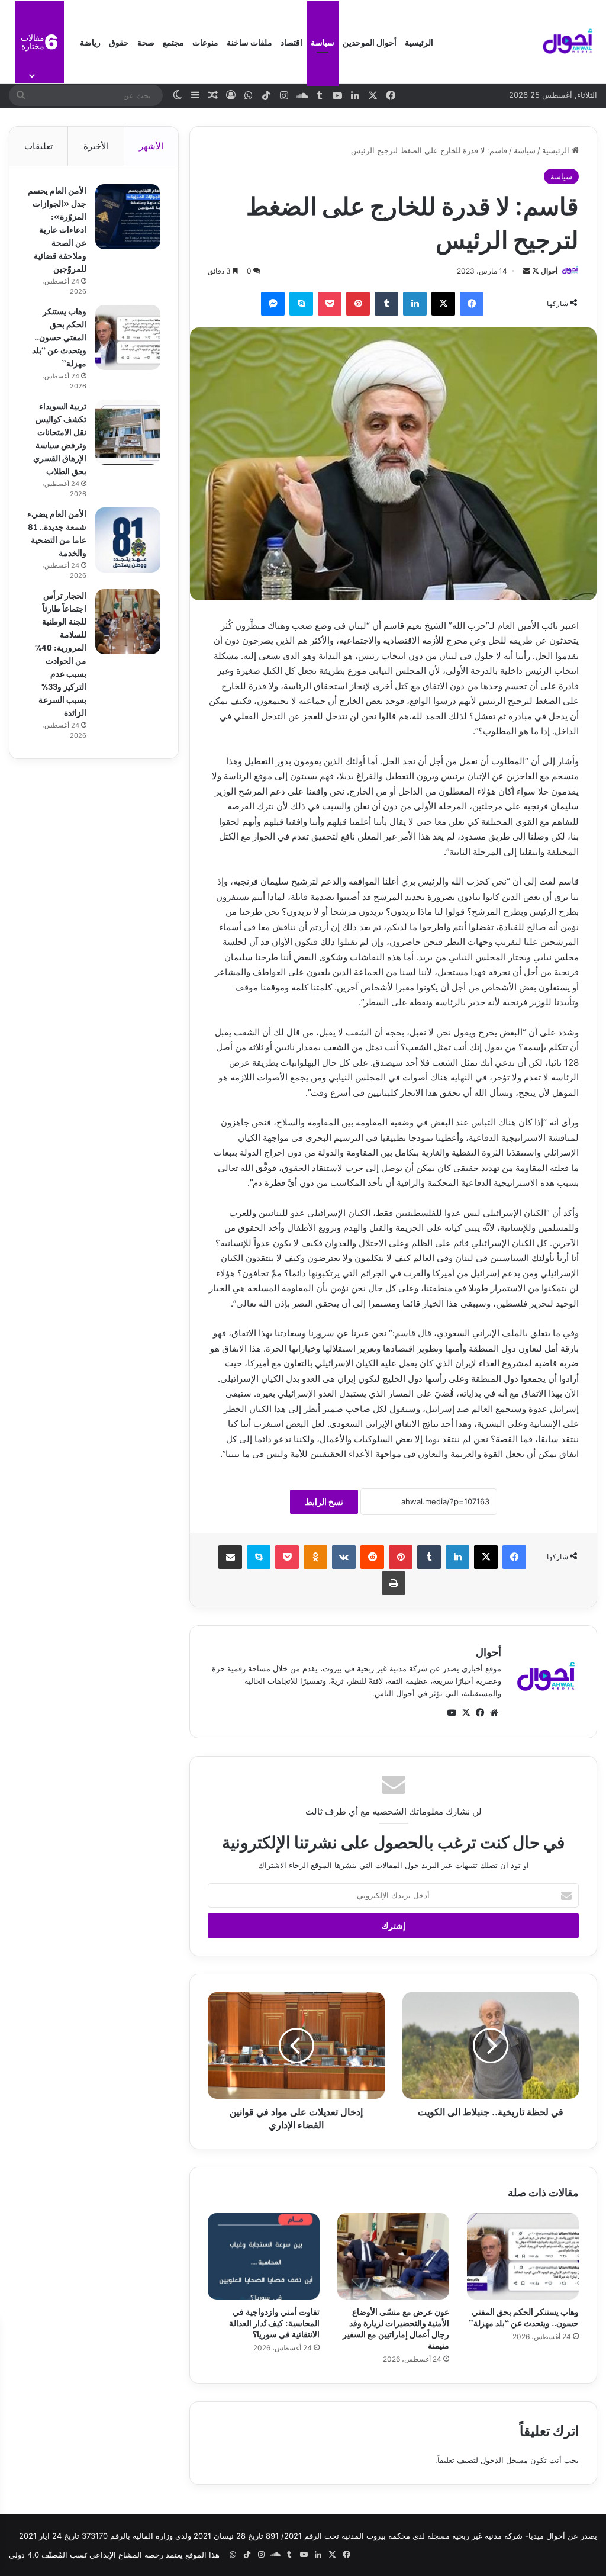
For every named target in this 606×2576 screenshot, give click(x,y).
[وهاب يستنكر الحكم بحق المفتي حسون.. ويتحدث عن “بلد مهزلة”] (523, 2256)
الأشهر (151, 146)
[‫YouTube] (452, 1713)
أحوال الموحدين (370, 42)
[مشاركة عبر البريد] (230, 1557)
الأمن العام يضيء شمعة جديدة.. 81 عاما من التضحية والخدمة (57, 533)
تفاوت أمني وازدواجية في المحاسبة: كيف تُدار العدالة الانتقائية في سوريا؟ (274, 2322)
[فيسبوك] (472, 304)
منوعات (205, 42)
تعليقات (38, 146)
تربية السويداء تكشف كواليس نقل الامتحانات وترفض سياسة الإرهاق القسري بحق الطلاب (60, 438)
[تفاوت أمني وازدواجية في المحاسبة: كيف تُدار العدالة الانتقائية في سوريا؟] (264, 2256)
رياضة (90, 42)
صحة (146, 42)
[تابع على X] (535, 271)
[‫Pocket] (330, 304)
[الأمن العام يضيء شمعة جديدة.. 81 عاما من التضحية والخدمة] (128, 540)
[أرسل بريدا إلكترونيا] (527, 271)
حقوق (119, 42)
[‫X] (443, 304)
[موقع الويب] (494, 1713)
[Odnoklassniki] (315, 1557)
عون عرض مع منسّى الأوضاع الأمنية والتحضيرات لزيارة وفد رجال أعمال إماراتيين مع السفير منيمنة (396, 2328)
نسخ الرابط (324, 1502)
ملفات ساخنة (249, 42)
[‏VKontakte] (344, 1557)
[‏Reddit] (372, 1557)
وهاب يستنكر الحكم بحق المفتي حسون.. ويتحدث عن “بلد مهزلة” (524, 2317)
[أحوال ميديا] (568, 42)
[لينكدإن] (415, 304)
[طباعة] (394, 1583)
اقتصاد (291, 42)
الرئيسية (419, 42)
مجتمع (173, 42)
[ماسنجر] (273, 304)
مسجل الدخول (504, 2460)
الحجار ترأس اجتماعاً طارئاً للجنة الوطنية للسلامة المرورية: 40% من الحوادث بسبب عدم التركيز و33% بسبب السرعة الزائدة (61, 653)
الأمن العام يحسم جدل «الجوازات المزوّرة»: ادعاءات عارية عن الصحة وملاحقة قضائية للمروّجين (57, 229)
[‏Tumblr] (386, 304)
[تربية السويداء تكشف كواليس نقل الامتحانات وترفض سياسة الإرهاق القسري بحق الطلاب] (128, 432)
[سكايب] (301, 304)
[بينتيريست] (358, 304)
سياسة (323, 42)
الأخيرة (96, 146)
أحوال (549, 271)
